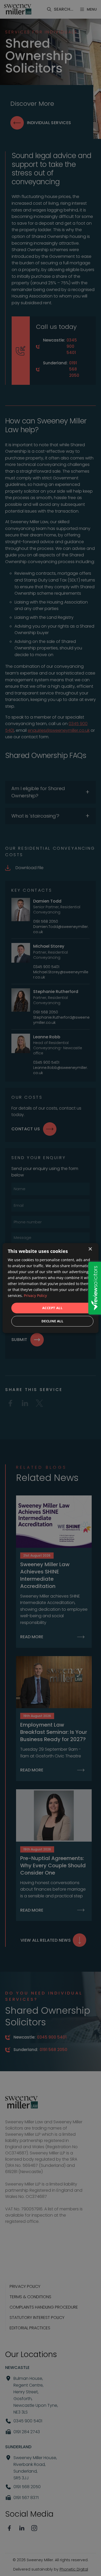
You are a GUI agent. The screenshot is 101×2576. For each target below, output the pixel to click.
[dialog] (51, 1288)
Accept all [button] (52, 1308)
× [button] (90, 1249)
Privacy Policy (35, 1296)
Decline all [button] (52, 1321)
